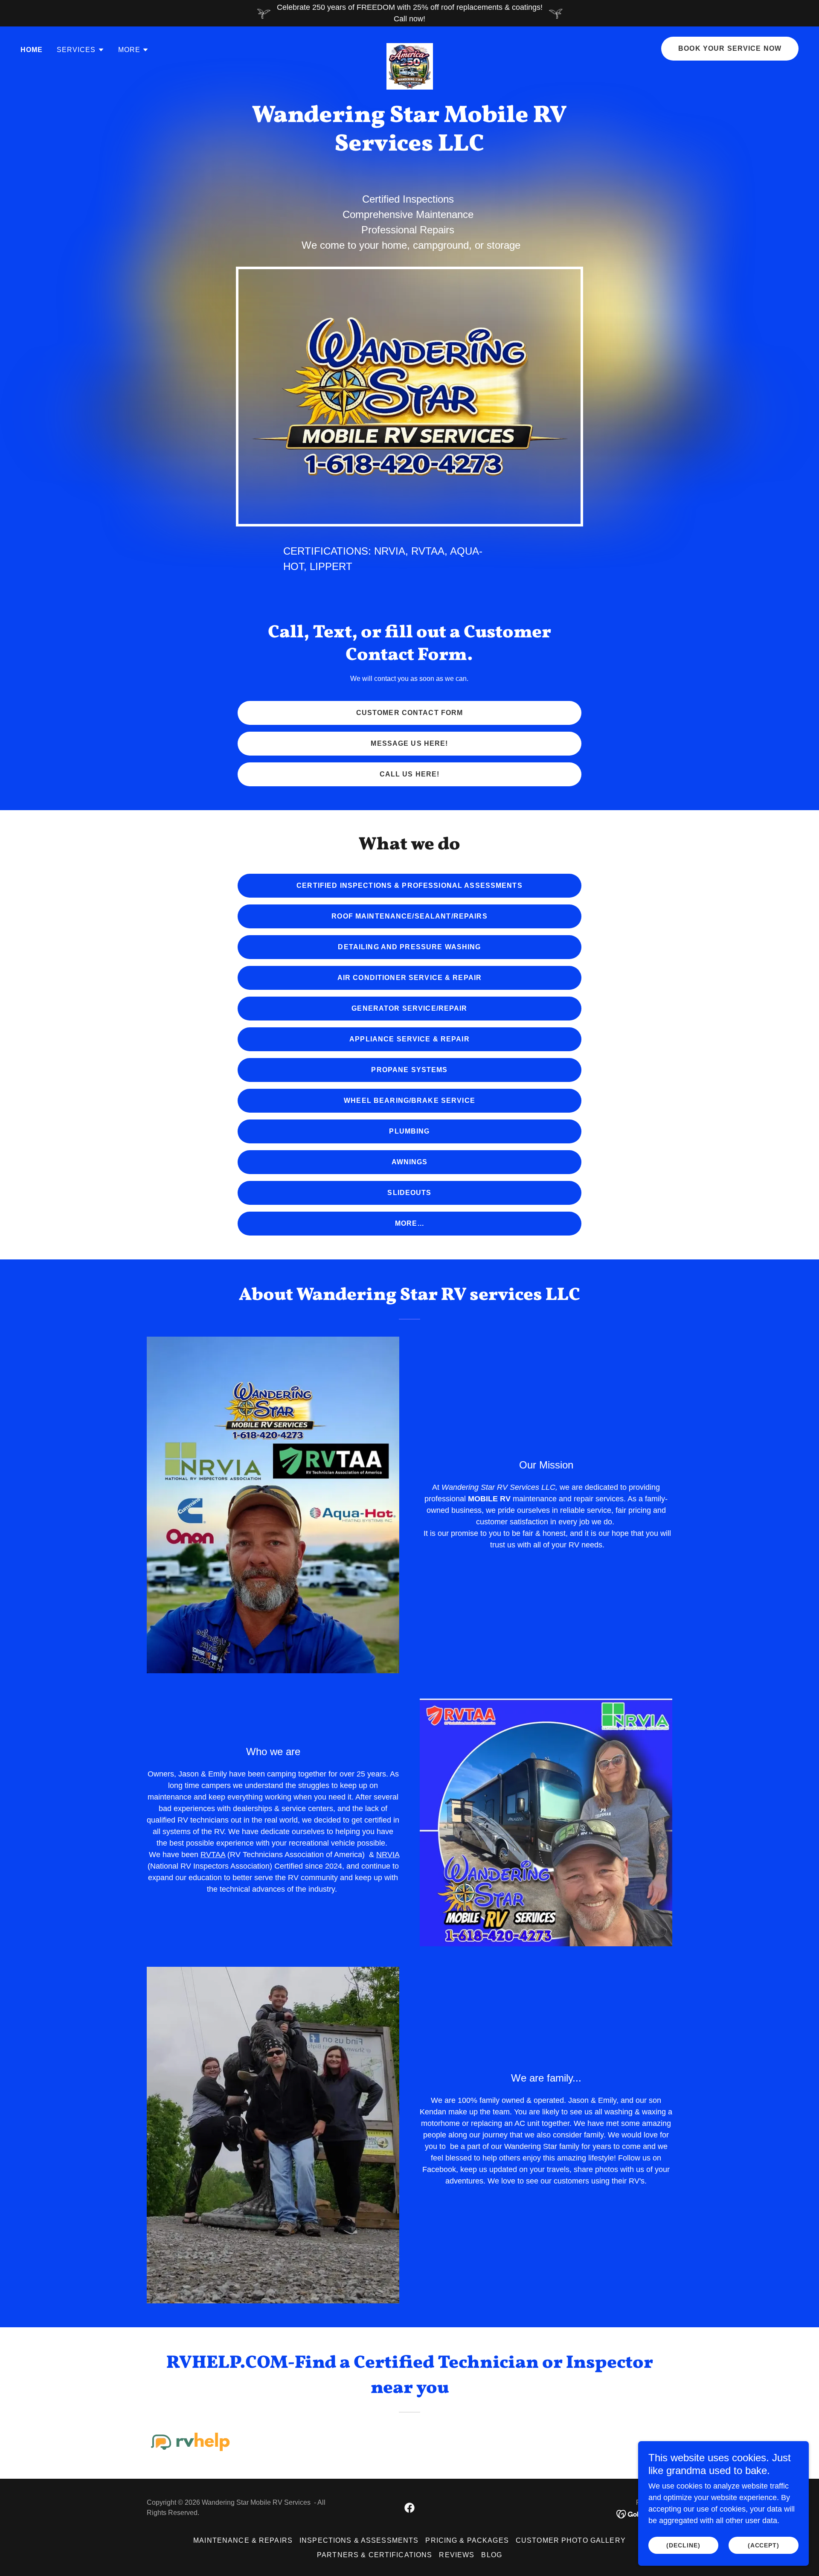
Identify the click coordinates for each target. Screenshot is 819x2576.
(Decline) (683, 2545)
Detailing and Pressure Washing (409, 947)
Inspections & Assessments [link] (359, 2540)
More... (409, 1223)
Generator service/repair (409, 1008)
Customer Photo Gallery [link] (571, 2540)
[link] (410, 47)
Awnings (410, 1162)
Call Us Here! (410, 774)
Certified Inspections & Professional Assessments (409, 885)
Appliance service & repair (409, 1039)
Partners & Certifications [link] (375, 2555)
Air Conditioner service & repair (409, 978)
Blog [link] (492, 2555)
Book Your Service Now (730, 48)
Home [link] (32, 50)
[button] (81, 50)
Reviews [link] (457, 2555)
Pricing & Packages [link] (467, 2540)
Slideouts (409, 1193)
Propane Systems (409, 1070)
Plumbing (409, 1131)
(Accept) (764, 2545)
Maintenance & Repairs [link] (243, 2540)
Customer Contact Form (410, 713)
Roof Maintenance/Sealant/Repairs (409, 916)
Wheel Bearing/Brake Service (409, 1100)
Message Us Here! (409, 743)
